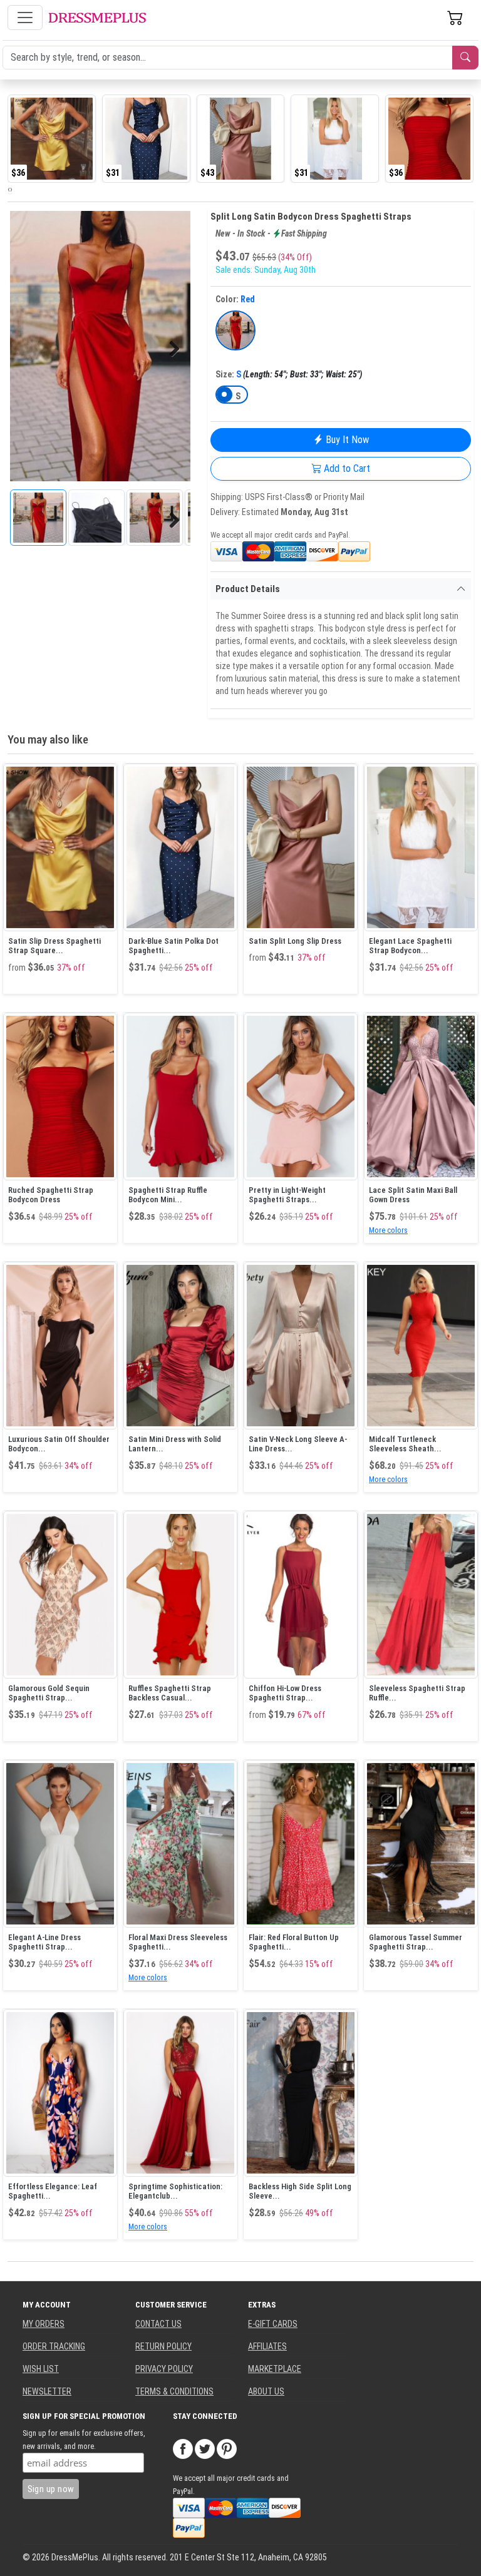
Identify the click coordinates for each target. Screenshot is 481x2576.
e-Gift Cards (273, 2324)
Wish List (41, 2369)
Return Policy (163, 2346)
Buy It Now (346, 440)
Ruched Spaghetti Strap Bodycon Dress (51, 1195)
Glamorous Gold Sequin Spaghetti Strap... (49, 1693)
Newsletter (47, 2391)
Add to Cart (346, 468)
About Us (266, 2391)
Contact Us (158, 2324)
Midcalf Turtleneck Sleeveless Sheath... (405, 1444)
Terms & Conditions (174, 2391)
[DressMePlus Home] (97, 18)
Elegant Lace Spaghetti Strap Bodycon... (410, 946)
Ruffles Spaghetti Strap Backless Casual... (170, 1693)
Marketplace (275, 2369)
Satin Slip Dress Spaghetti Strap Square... (54, 946)
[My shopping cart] (455, 18)
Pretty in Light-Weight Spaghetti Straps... (287, 1195)
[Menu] (25, 18)
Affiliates (267, 2346)
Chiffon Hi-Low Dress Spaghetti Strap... (285, 1693)
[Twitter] (205, 2448)
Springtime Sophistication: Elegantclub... (175, 2191)
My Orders (44, 2324)
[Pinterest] (227, 2448)
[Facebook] (183, 2448)
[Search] (465, 58)
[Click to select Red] (235, 330)
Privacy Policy (164, 2369)
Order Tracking (54, 2346)
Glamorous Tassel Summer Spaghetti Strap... (416, 1942)
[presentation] (9, 189)
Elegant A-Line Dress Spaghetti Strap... (44, 1942)
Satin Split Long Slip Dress (295, 941)
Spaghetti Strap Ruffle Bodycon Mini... (168, 1195)
